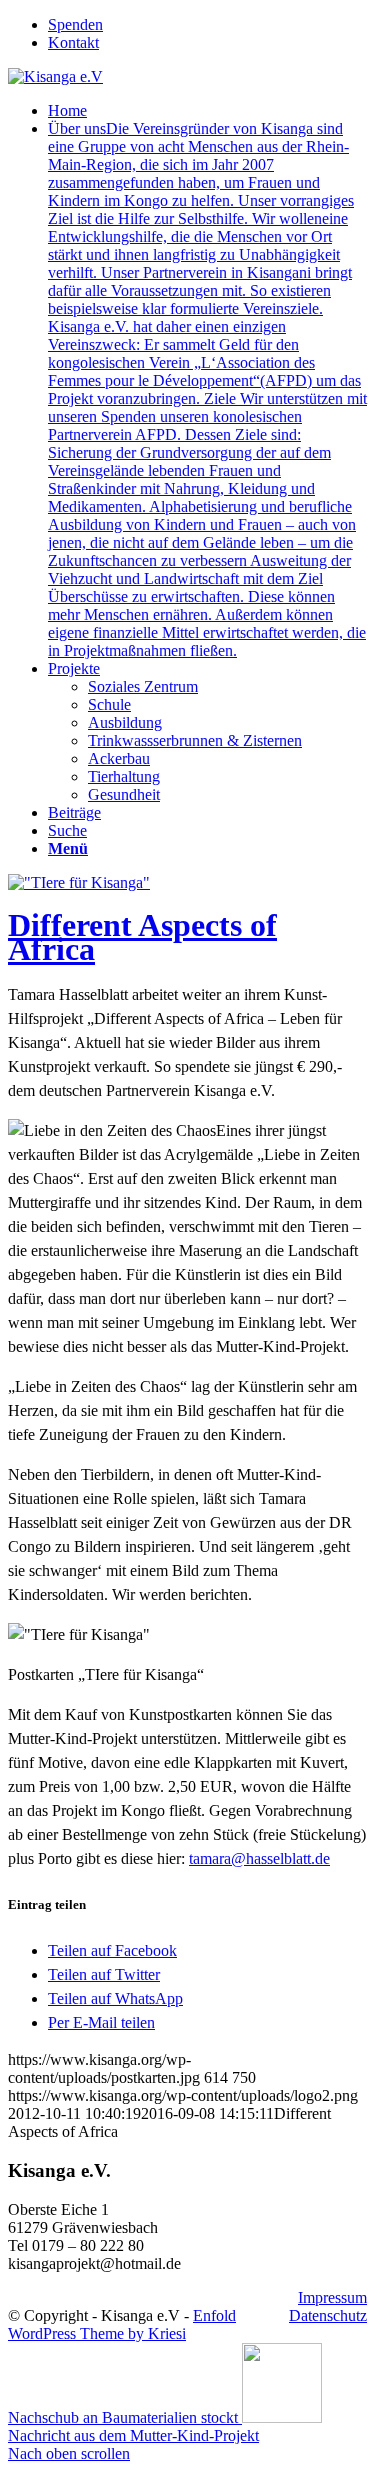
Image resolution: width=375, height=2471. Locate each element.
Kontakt (73, 42)
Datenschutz (328, 2315)
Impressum (332, 2297)
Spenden (75, 24)
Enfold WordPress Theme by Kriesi (122, 2324)
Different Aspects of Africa (142, 937)
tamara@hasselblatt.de (259, 1858)
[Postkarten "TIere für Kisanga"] (79, 882)
